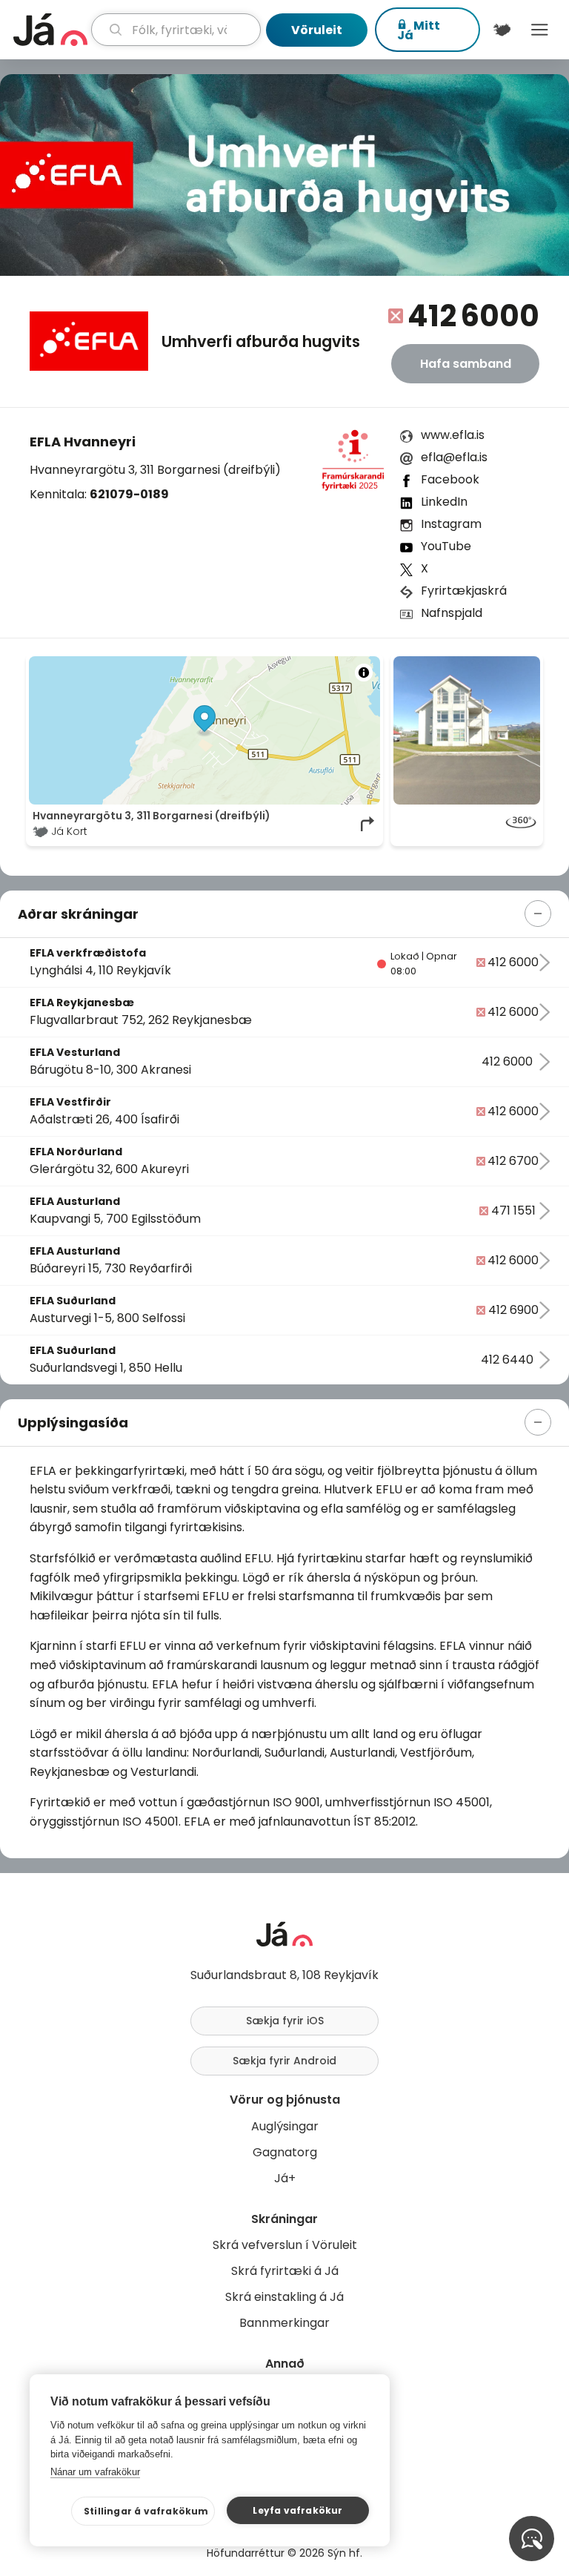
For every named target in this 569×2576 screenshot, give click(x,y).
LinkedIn (444, 502)
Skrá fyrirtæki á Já (285, 2271)
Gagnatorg (285, 2152)
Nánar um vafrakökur (95, 2472)
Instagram (451, 524)
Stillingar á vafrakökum (146, 2511)
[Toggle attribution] (364, 673)
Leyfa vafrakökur (297, 2510)
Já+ (285, 2178)
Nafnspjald (452, 613)
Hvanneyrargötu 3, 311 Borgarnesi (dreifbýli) (155, 470)
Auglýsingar (285, 2126)
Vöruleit (317, 30)
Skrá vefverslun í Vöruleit (285, 2245)
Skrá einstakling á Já (284, 2297)
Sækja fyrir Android (284, 2061)
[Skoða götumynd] (467, 824)
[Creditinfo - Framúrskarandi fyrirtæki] (353, 465)
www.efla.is (453, 435)
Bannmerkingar (284, 2323)
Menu (540, 30)
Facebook (450, 479)
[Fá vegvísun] (368, 824)
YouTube (446, 546)
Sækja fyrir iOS (285, 2021)
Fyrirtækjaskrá (464, 591)
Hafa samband (466, 364)
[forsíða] (50, 30)
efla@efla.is (454, 457)
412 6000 (473, 316)
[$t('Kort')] (502, 30)
